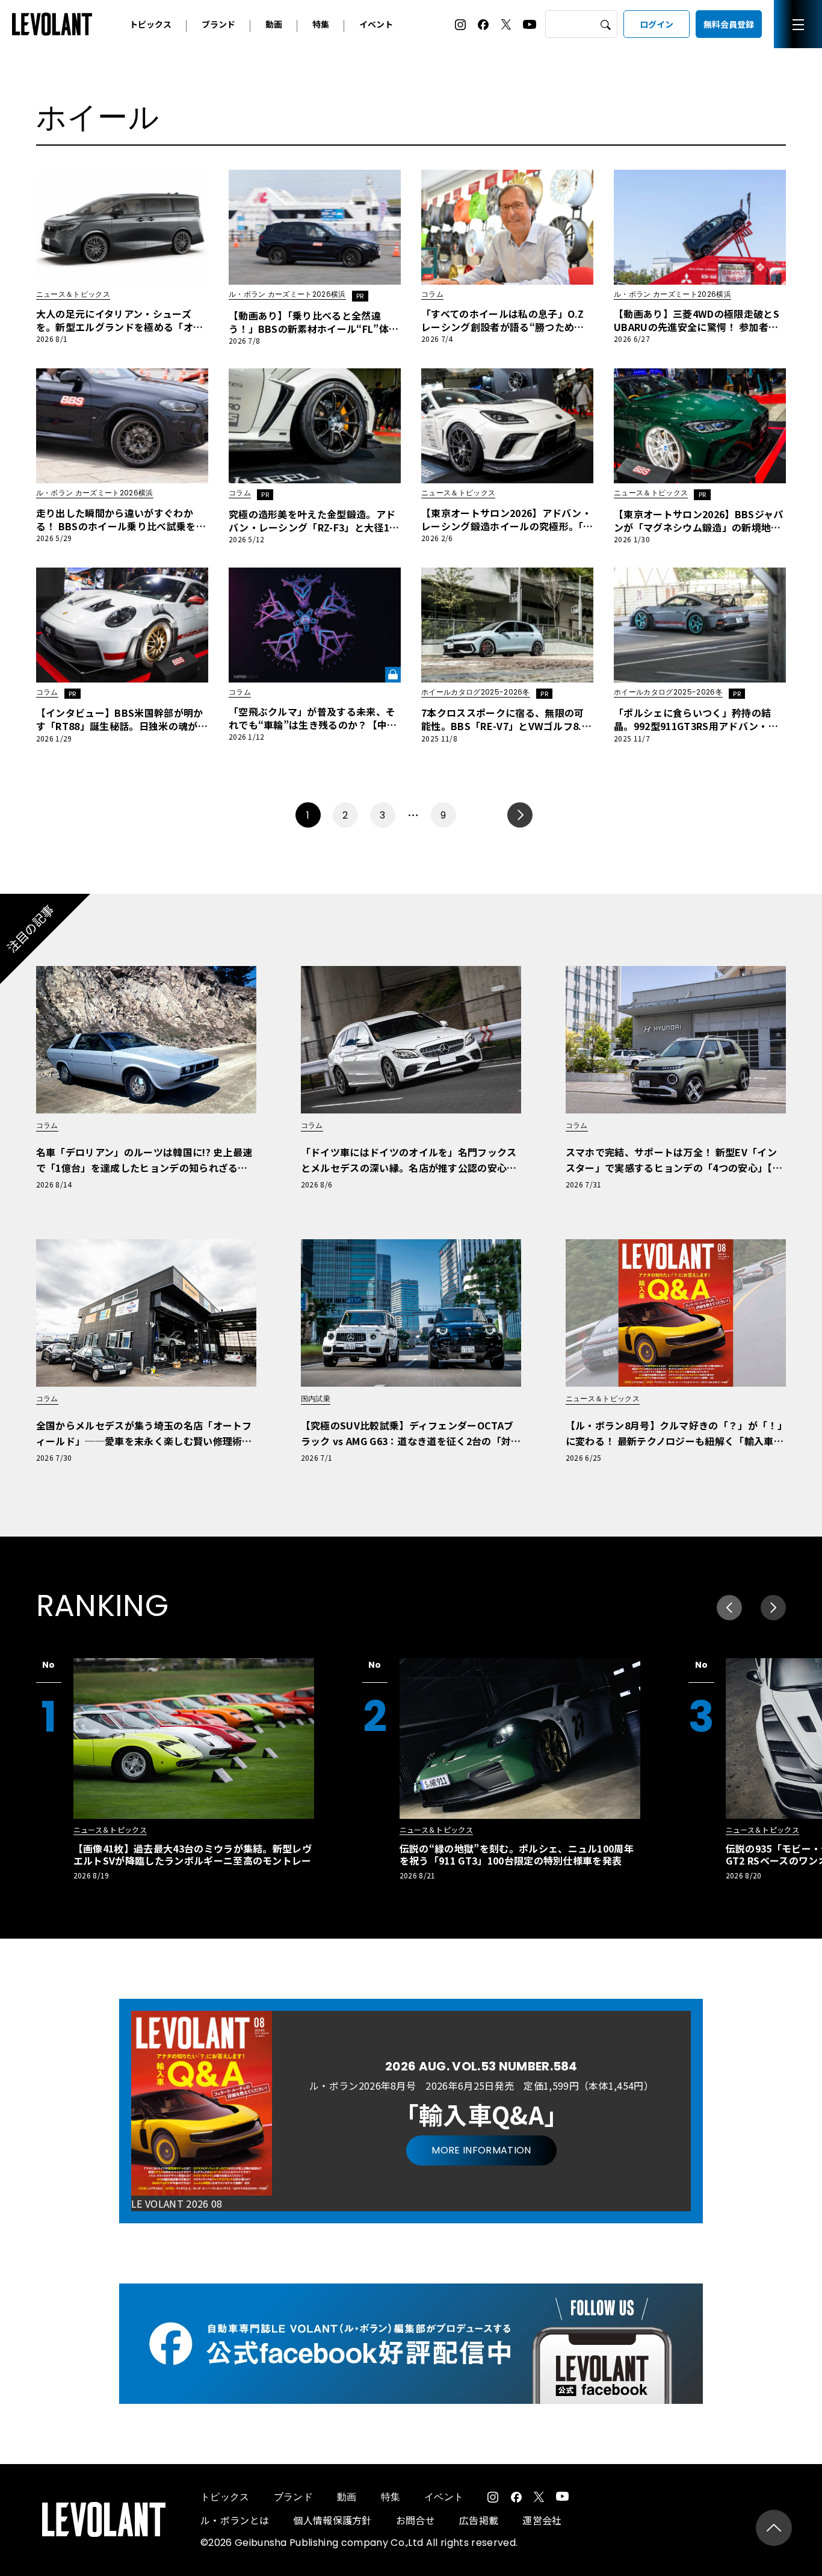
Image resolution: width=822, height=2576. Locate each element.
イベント (376, 24)
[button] (773, 1608)
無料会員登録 (729, 24)
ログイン (657, 24)
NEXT (520, 815)
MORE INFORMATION (481, 2150)
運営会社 (542, 2520)
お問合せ (416, 2520)
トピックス (150, 24)
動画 (274, 24)
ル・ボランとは (235, 2520)
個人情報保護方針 (332, 2520)
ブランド (218, 24)
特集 (321, 24)
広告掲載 (479, 2520)
